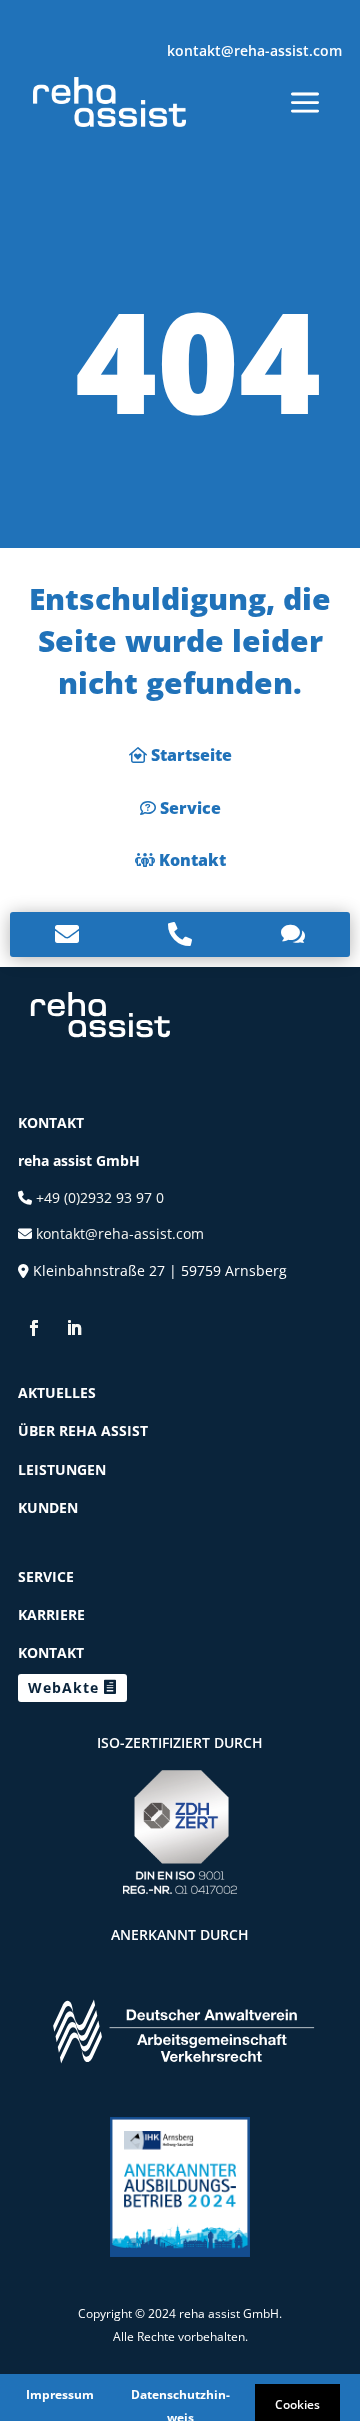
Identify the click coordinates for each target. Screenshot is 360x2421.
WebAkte (63, 1687)
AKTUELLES (57, 1392)
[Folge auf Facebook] (34, 1328)
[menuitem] (109, 102)
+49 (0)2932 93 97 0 (98, 1197)
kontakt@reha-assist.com (254, 50)
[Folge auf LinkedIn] (74, 1328)
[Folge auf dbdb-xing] (114, 1328)
